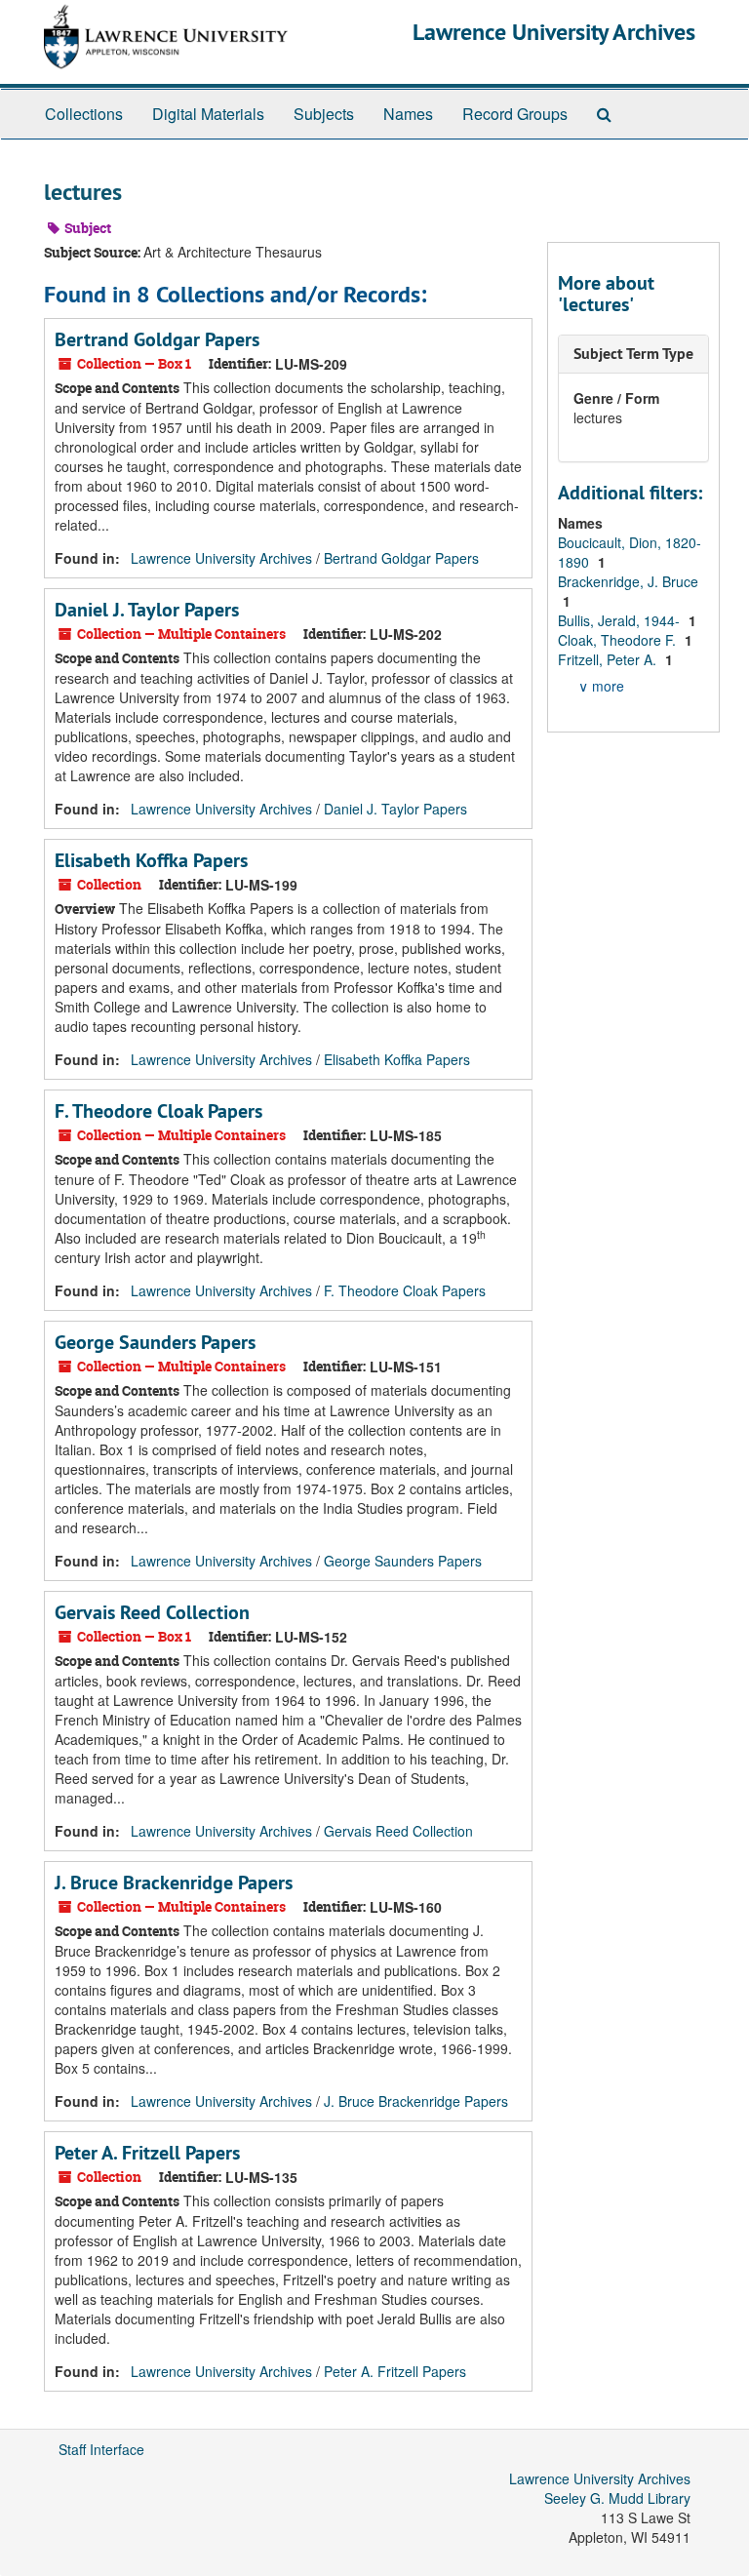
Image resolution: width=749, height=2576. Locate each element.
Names (408, 114)
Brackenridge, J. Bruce (628, 581)
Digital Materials (208, 114)
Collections (84, 114)
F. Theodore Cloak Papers (158, 1111)
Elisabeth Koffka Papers (151, 860)
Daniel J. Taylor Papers (147, 610)
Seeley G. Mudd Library (617, 2498)
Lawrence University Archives (554, 32)
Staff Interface (101, 2449)
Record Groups (515, 114)
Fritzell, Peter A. (609, 659)
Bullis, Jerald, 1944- (621, 620)
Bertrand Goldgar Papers (157, 339)
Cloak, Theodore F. (619, 640)
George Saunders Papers (155, 1342)
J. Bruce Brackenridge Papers (174, 1882)
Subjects (324, 114)
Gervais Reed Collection (152, 1612)
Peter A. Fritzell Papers (147, 2153)
